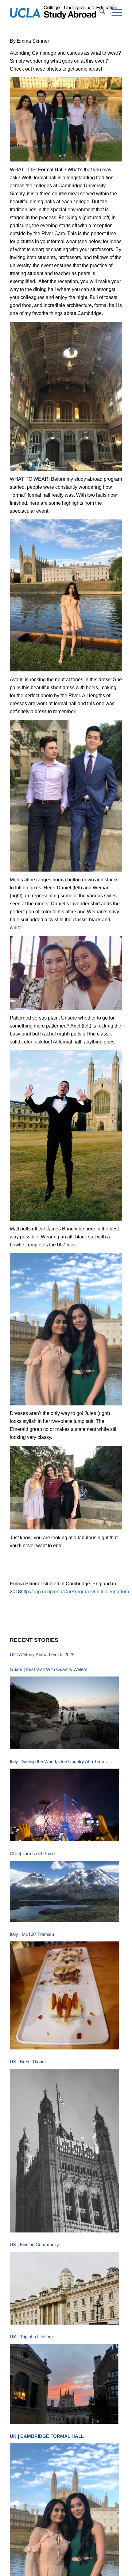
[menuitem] (99, 13)
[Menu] (114, 13)
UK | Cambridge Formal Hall (47, 2436)
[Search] (99, 13)
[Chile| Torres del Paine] (64, 1891)
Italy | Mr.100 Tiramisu (32, 1934)
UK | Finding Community (34, 2245)
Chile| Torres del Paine (32, 1853)
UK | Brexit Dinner (28, 2062)
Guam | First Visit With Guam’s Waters (49, 1669)
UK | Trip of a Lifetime (31, 2337)
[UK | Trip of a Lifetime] (64, 2384)
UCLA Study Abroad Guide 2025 (42, 1655)
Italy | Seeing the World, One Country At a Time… (59, 1761)
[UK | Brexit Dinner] (64, 2151)
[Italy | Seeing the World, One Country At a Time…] (64, 1805)
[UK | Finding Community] (64, 2288)
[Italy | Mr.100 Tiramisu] (64, 1995)
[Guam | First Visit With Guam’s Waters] (64, 1713)
